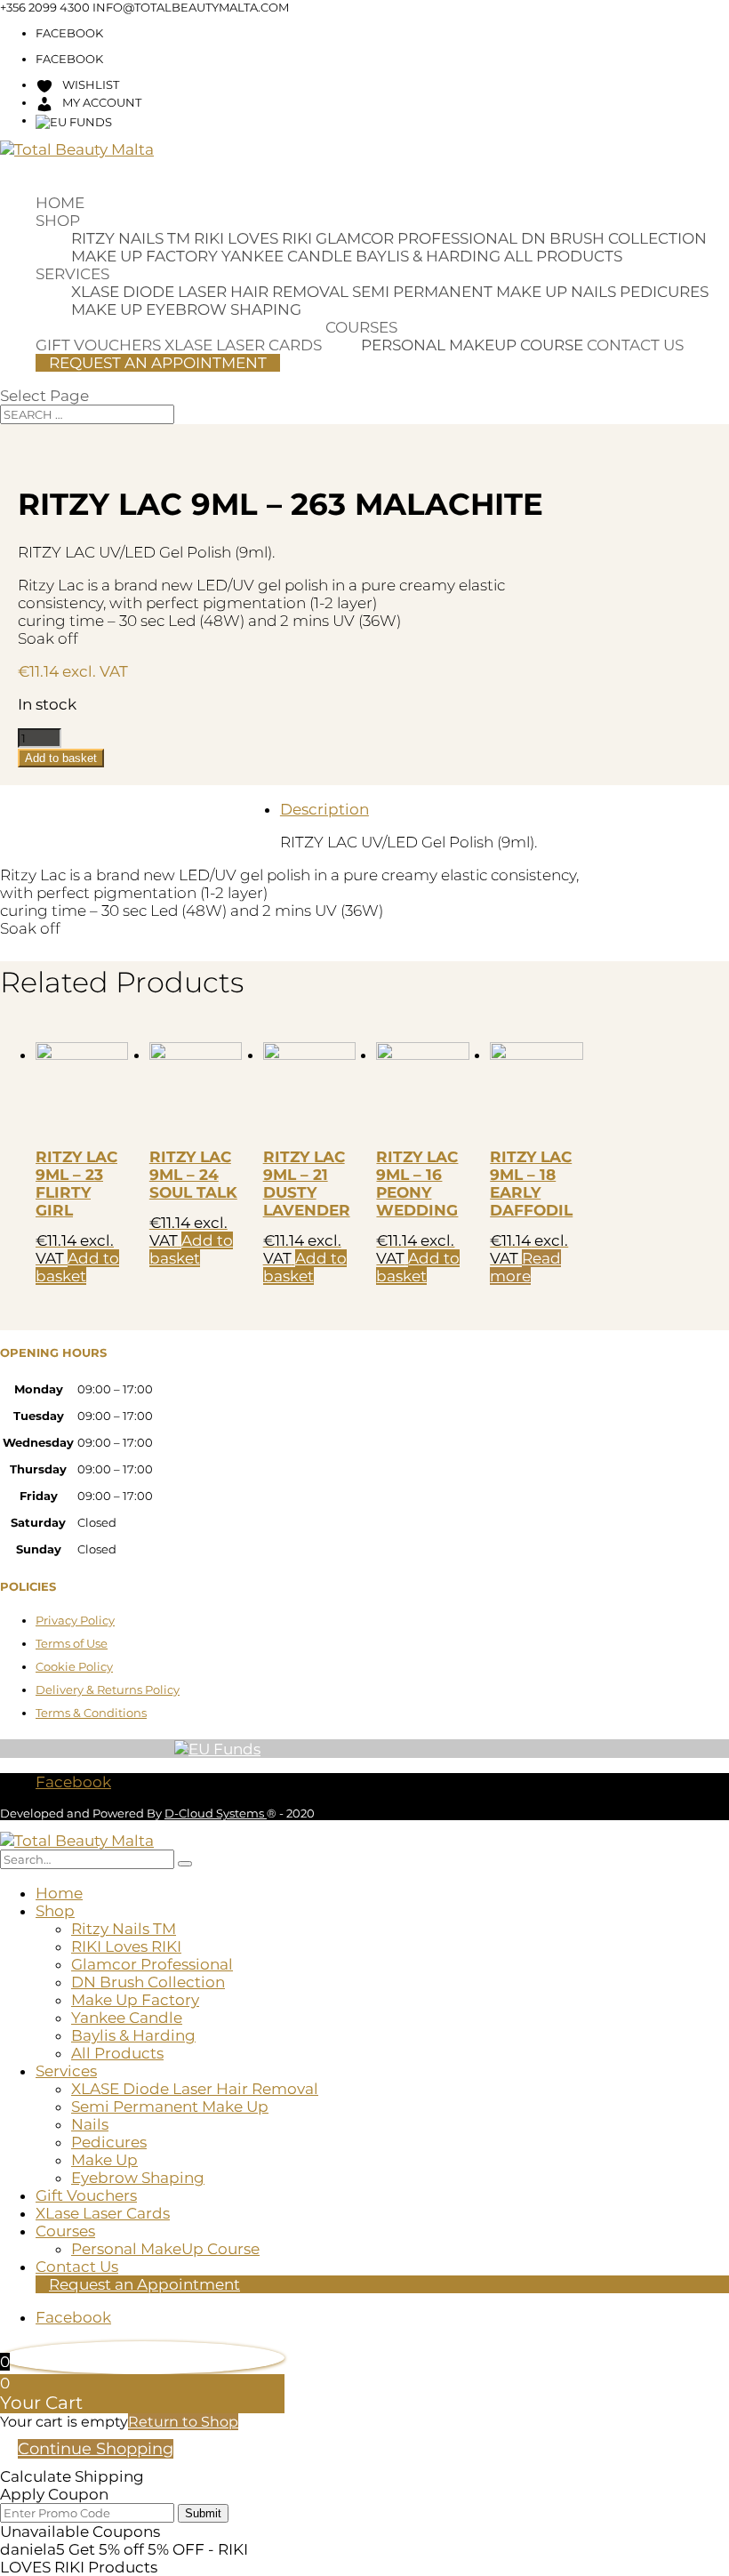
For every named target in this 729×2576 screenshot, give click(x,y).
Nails (593, 292)
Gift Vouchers (86, 2195)
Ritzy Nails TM (131, 238)
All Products (563, 256)
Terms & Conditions (91, 1713)
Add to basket (61, 758)
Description (324, 809)
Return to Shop (183, 2422)
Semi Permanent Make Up (460, 292)
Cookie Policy (74, 1666)
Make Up (107, 309)
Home (60, 203)
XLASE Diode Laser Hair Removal (210, 292)
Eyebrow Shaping (224, 309)
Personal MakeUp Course (472, 345)
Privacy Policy (75, 1620)
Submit (203, 2513)
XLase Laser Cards (103, 2213)
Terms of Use (72, 1643)
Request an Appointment (158, 363)
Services (72, 274)
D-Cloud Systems (216, 1813)
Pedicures (664, 292)
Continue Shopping (96, 2449)
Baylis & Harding (428, 256)
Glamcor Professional (417, 238)
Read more (525, 1267)
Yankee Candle (287, 256)
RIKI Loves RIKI (253, 238)
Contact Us (635, 345)
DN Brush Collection (614, 238)
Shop (58, 221)
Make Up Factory (144, 256)
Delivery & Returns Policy (108, 1689)
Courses (361, 327)
